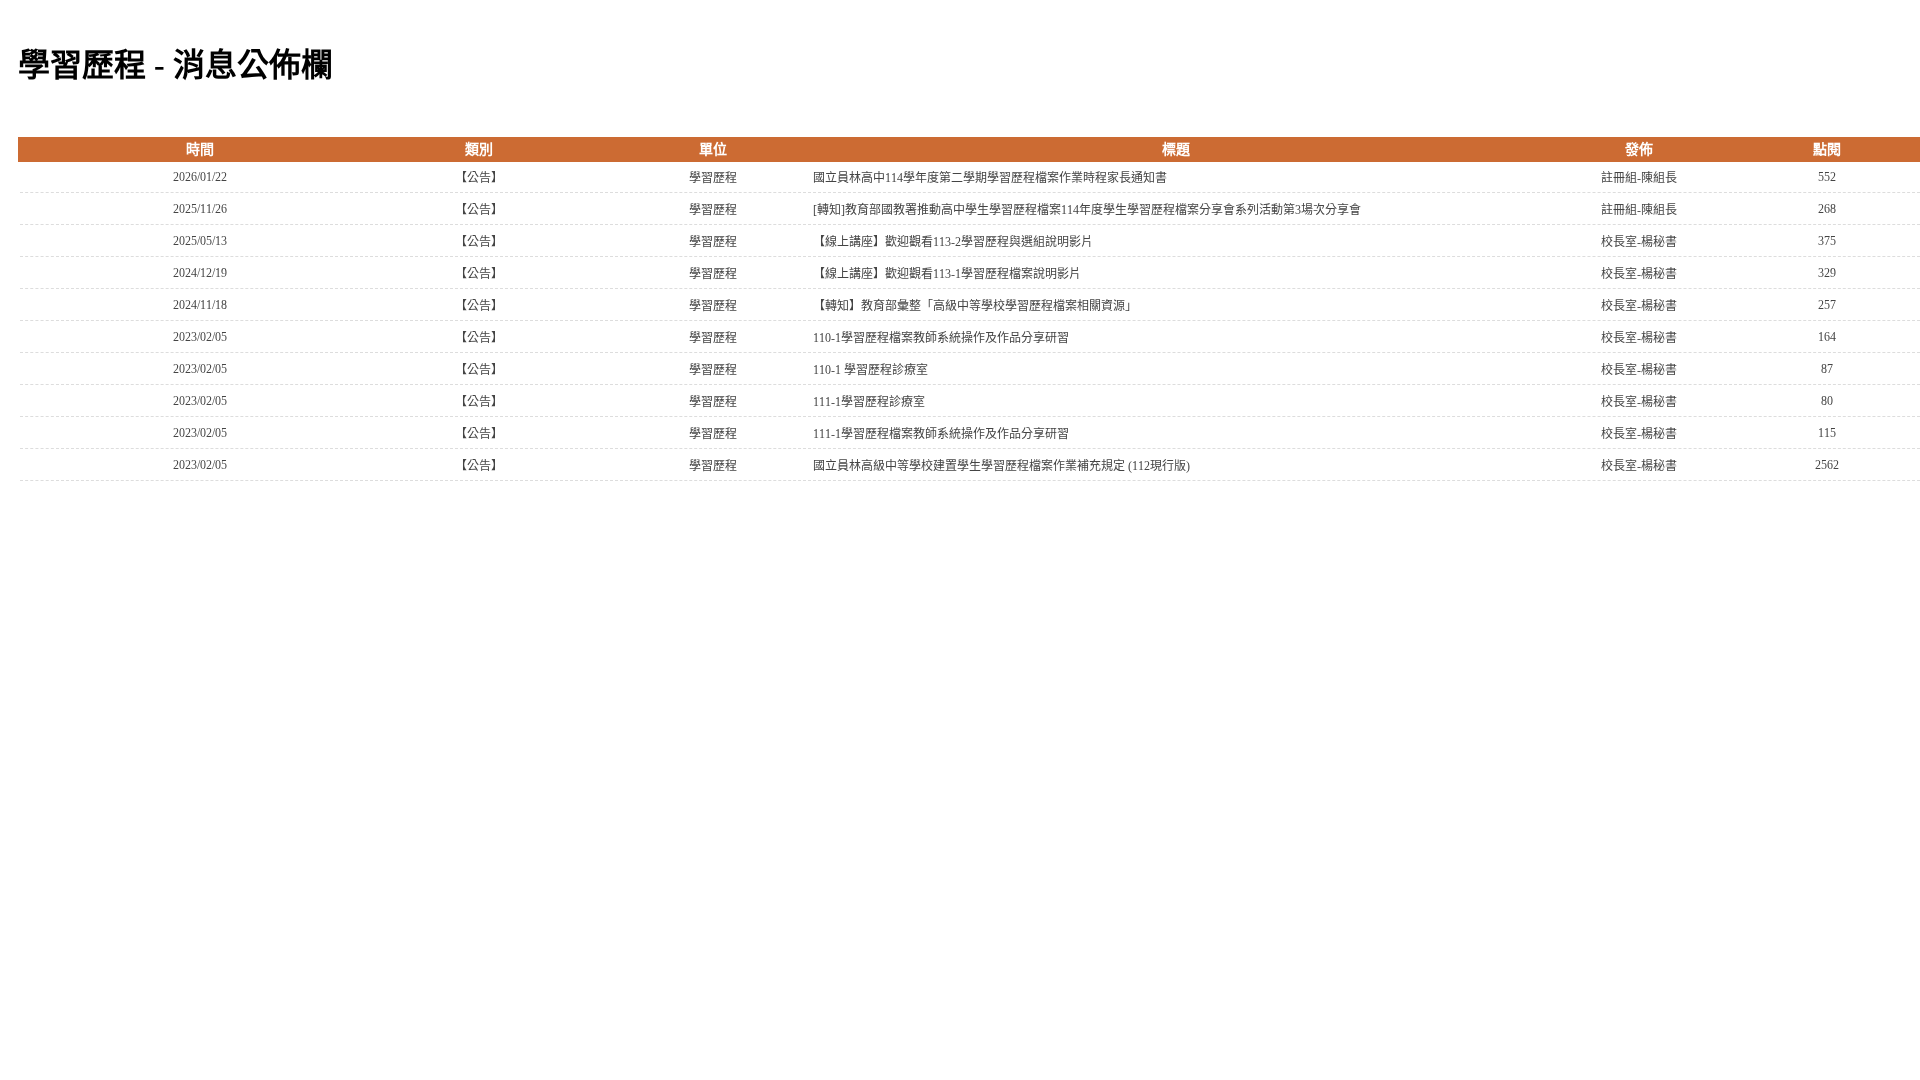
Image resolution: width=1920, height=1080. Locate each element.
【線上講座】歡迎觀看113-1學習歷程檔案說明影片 (947, 274)
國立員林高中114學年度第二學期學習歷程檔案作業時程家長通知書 (990, 178)
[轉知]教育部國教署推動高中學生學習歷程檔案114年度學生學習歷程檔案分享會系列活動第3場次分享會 (1087, 210)
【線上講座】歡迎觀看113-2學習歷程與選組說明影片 (953, 242)
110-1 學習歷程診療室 (870, 370)
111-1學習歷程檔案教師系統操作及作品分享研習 (941, 434)
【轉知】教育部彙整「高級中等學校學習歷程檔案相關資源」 (975, 306)
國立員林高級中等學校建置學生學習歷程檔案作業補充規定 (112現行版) (1001, 466)
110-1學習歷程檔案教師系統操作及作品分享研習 (941, 338)
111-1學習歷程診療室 (869, 402)
